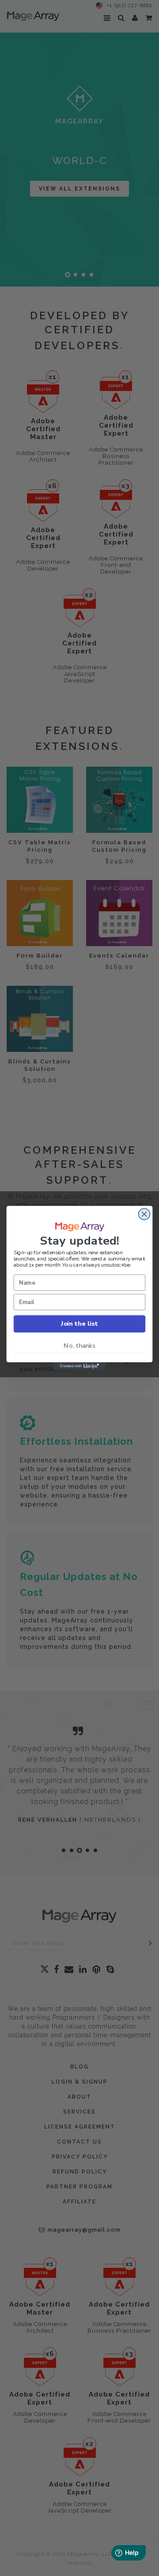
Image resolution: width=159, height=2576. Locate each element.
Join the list (79, 1323)
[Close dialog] (144, 1214)
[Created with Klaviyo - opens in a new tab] (79, 1366)
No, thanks (79, 1346)
